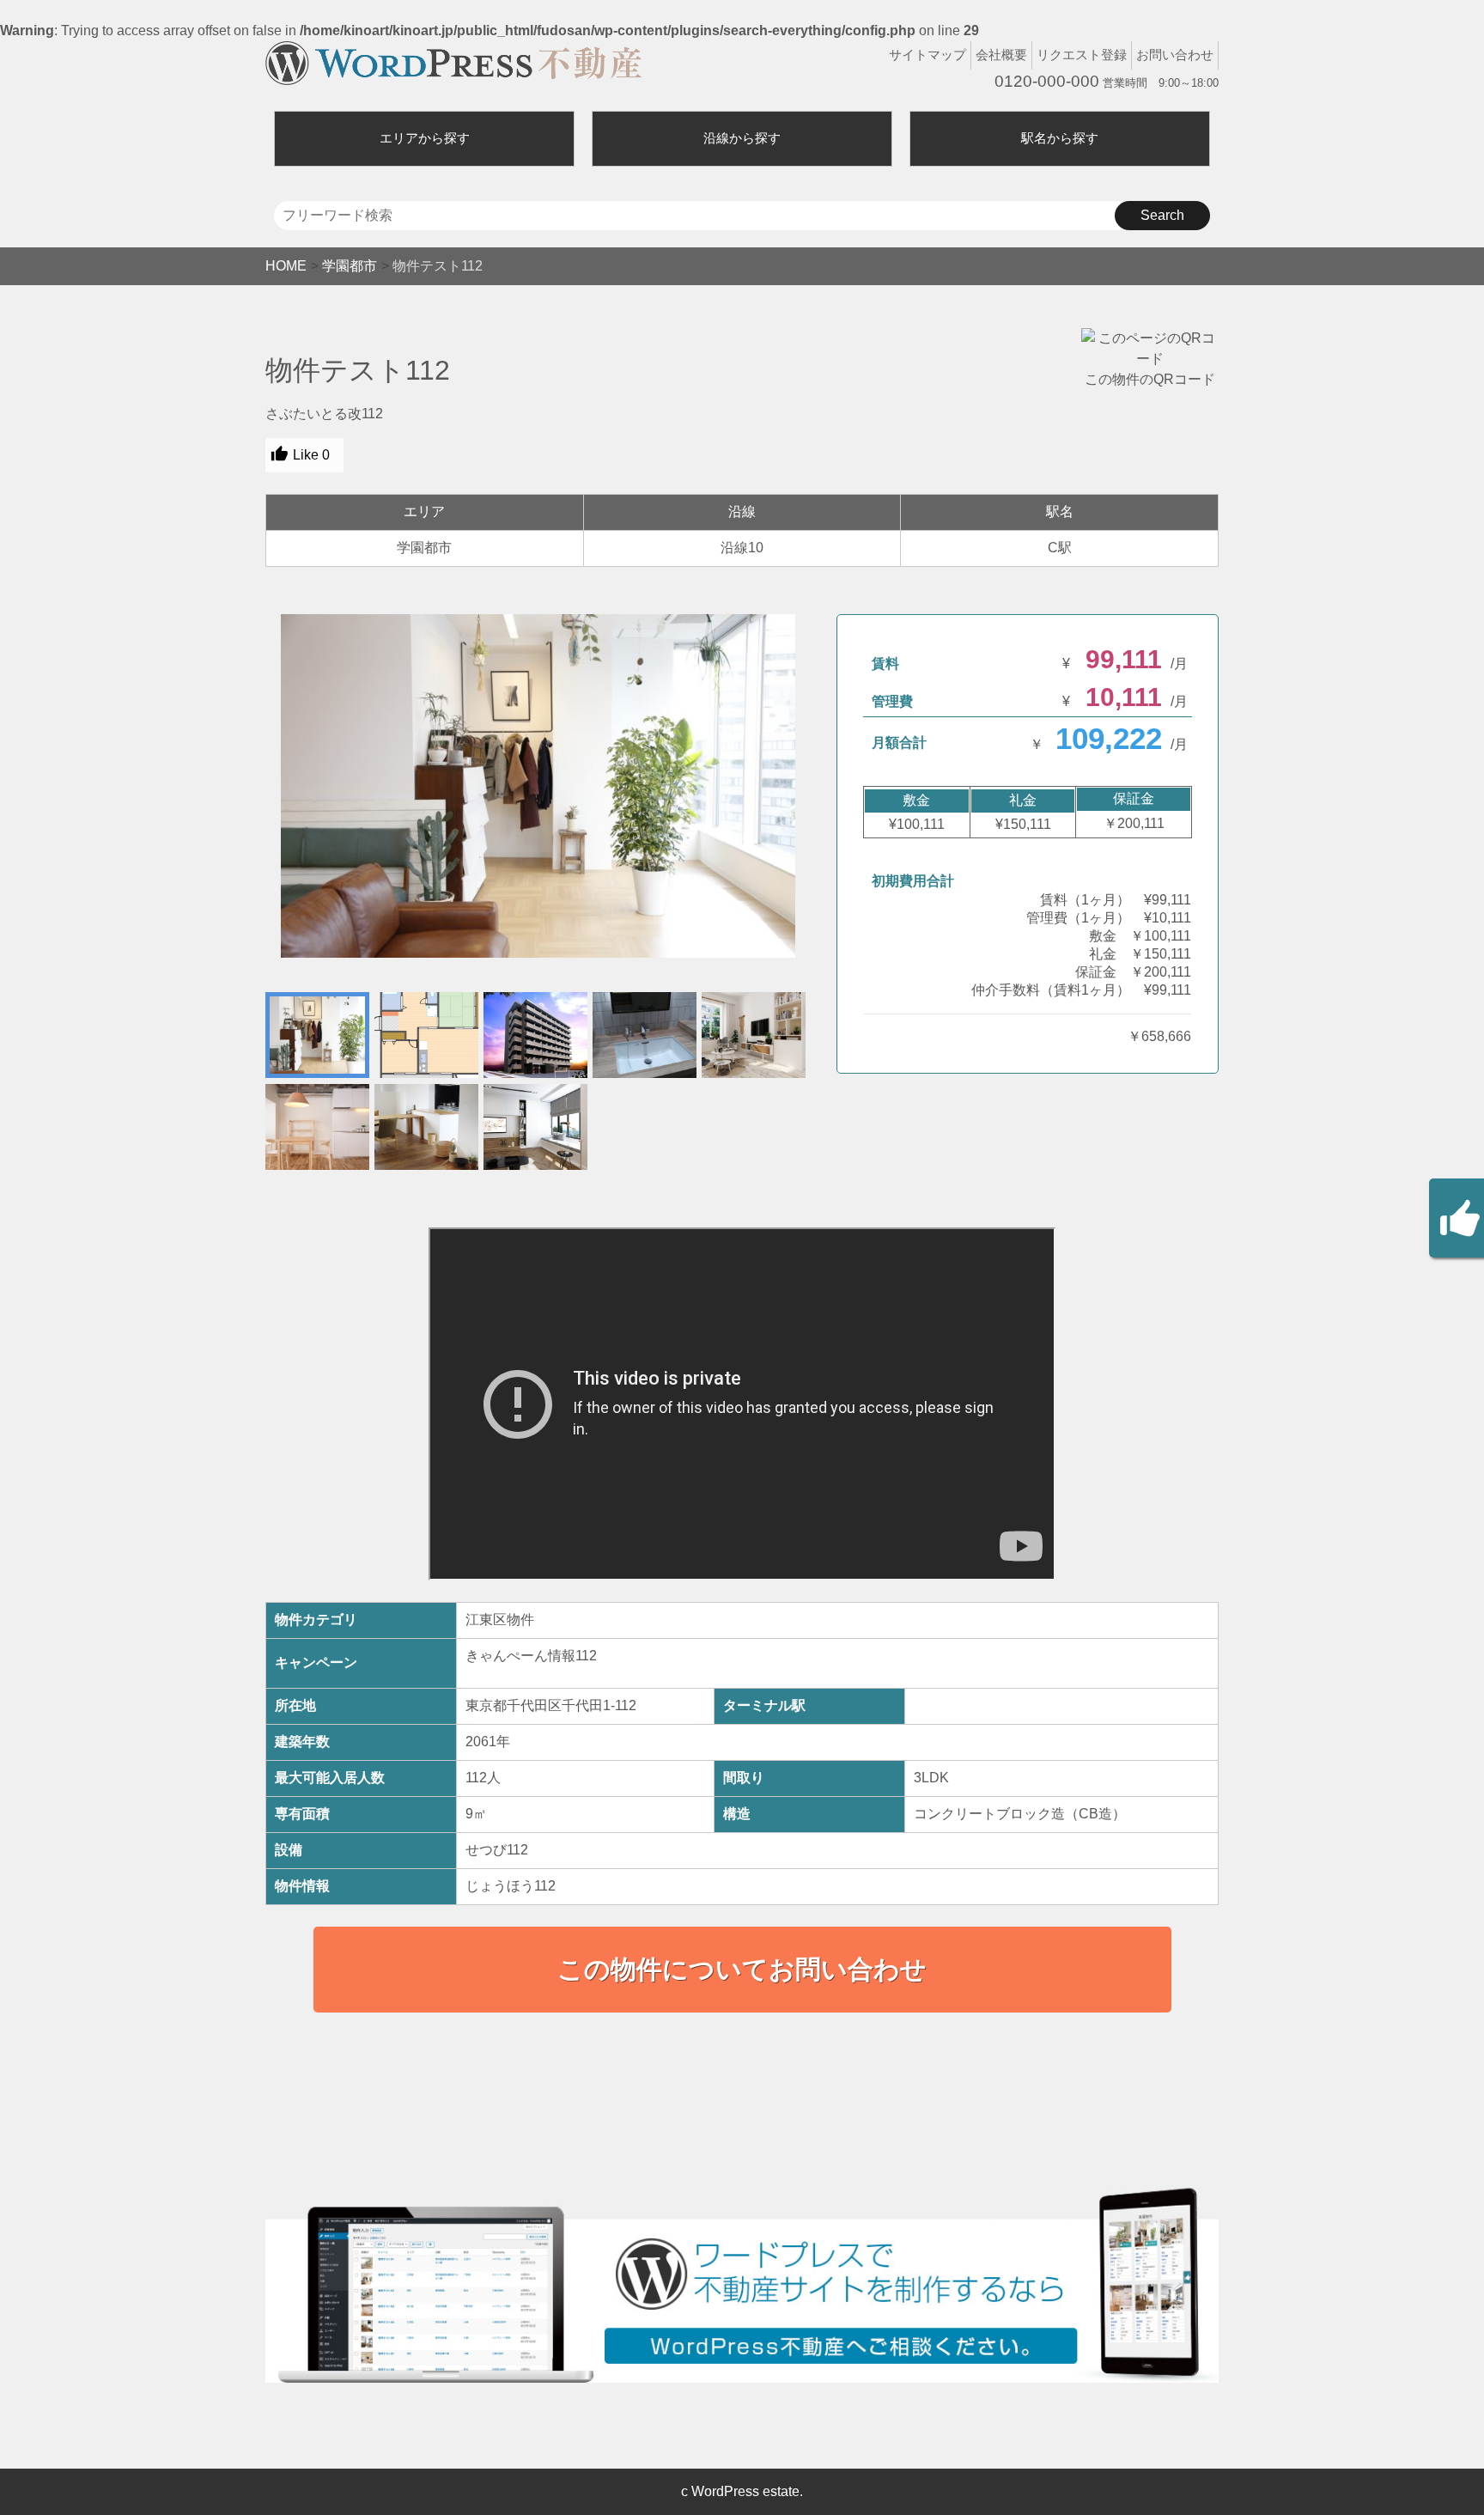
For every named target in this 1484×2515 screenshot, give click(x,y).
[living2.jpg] (538, 786)
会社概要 (1001, 55)
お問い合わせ (1175, 55)
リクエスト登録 (1082, 55)
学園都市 (350, 266)
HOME (286, 266)
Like (311, 455)
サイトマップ (927, 55)
